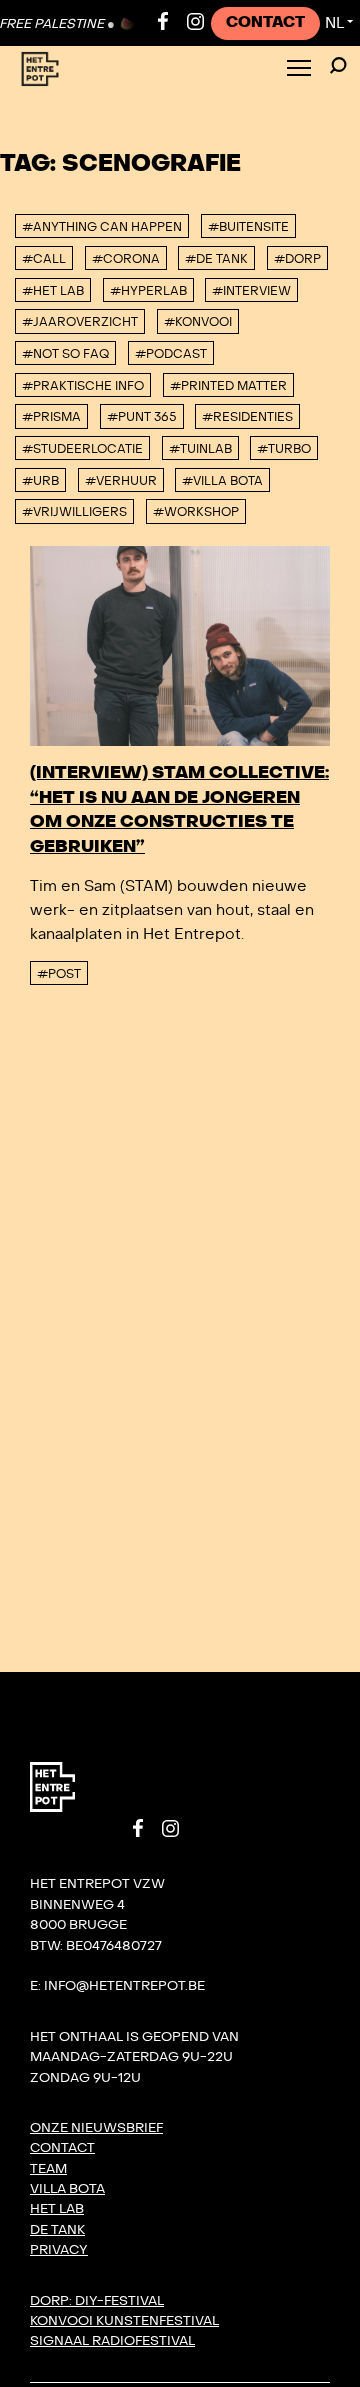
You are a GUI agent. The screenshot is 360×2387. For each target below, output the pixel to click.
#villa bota (222, 481)
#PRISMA (51, 417)
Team (48, 2169)
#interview (251, 291)
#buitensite (248, 227)
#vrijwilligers (74, 512)
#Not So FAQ (65, 354)
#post (59, 974)
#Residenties (247, 417)
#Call (44, 259)
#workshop (196, 512)
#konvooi (198, 322)
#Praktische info (83, 386)
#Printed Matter (228, 386)
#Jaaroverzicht (80, 322)
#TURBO (284, 449)
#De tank (216, 259)
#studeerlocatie (82, 449)
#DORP (297, 259)
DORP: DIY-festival (97, 2301)
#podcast (171, 354)
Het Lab (57, 2209)
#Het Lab (53, 291)
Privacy (59, 2250)
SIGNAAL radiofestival (112, 2341)
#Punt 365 (142, 417)
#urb (40, 481)
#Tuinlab (200, 449)
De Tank (57, 2230)
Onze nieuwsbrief (96, 2128)
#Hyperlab (148, 291)
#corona (126, 259)
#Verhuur (121, 481)
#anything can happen (102, 227)
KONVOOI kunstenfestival (124, 2321)
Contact (265, 22)
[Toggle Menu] (299, 69)
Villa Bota (67, 2189)
